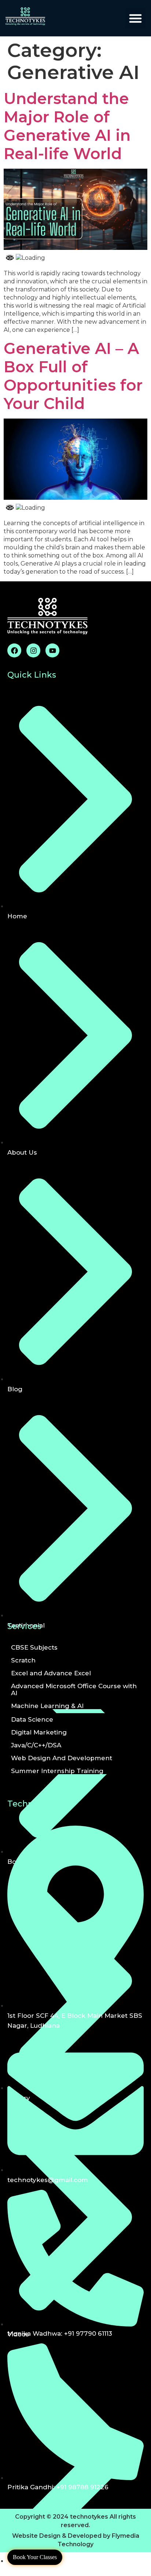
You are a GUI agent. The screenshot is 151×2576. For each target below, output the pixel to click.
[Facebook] (14, 650)
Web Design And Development (62, 1758)
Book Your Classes (35, 2557)
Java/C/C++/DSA (36, 1745)
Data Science (32, 1719)
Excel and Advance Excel (51, 1673)
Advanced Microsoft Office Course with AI (74, 1689)
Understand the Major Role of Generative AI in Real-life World (67, 126)
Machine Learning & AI (47, 1706)
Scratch (23, 1660)
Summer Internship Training (57, 1771)
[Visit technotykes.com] (75, 248)
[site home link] (40, 16)
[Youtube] (52, 650)
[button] (136, 18)
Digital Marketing (39, 1732)
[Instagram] (33, 650)
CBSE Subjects (34, 1647)
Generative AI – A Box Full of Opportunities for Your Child (73, 376)
